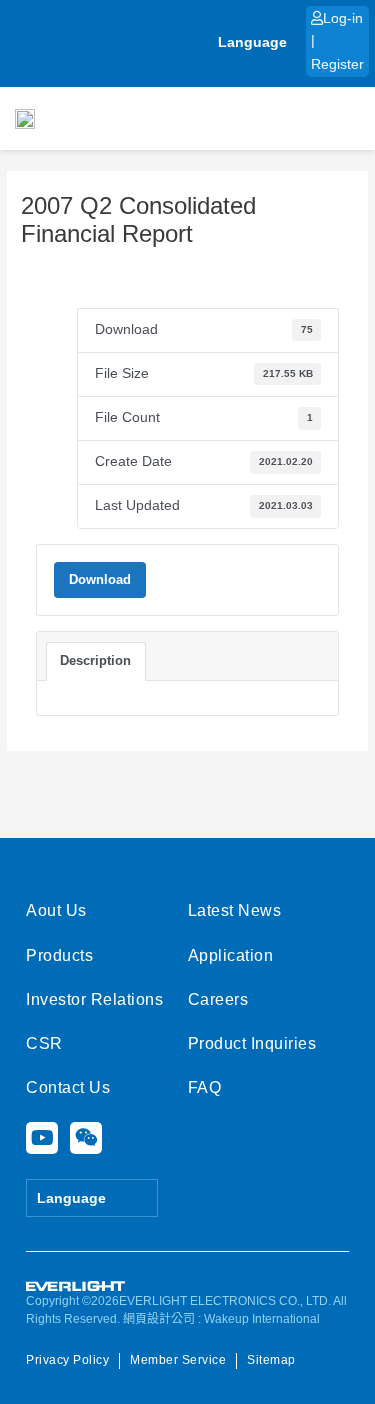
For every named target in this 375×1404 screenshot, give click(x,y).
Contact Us (68, 1087)
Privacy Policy (67, 1360)
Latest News (235, 910)
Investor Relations (94, 999)
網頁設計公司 (159, 1319)
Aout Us (56, 910)
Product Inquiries (252, 1043)
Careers (218, 999)
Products (59, 955)
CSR (44, 1043)
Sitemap (271, 1360)
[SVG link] (76, 1286)
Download (100, 579)
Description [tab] (95, 660)
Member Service (178, 1360)
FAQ (205, 1087)
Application (231, 955)
